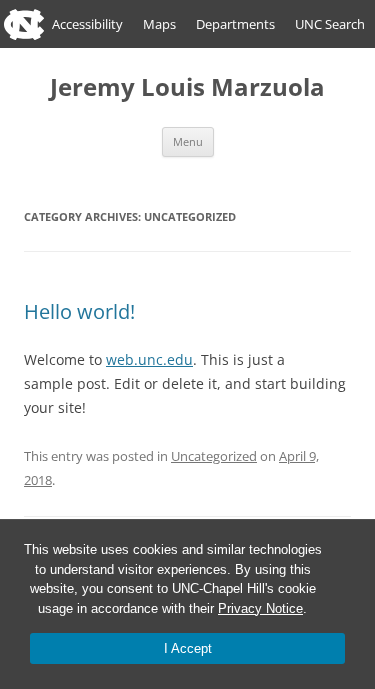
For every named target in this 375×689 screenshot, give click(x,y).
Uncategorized (214, 456)
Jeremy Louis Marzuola (187, 87)
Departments (235, 24)
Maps (159, 24)
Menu (188, 141)
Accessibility (87, 24)
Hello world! (79, 311)
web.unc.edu (149, 359)
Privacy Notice (260, 608)
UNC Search (330, 24)
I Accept (188, 648)
